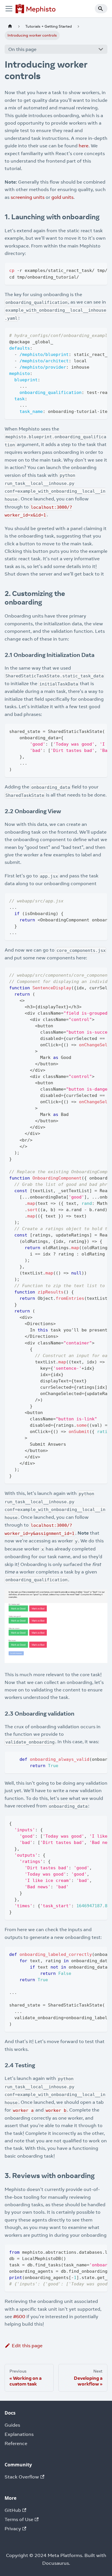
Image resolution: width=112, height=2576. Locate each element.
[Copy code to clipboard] (100, 270)
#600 (19, 2316)
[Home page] (10, 26)
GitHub (13, 2510)
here (84, 146)
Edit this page (27, 2346)
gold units (62, 197)
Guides (12, 2425)
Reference (16, 2443)
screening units (28, 197)
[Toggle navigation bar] (9, 9)
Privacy (13, 2529)
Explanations (19, 2434)
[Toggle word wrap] (90, 270)
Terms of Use (19, 2519)
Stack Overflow (22, 2477)
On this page (22, 49)
